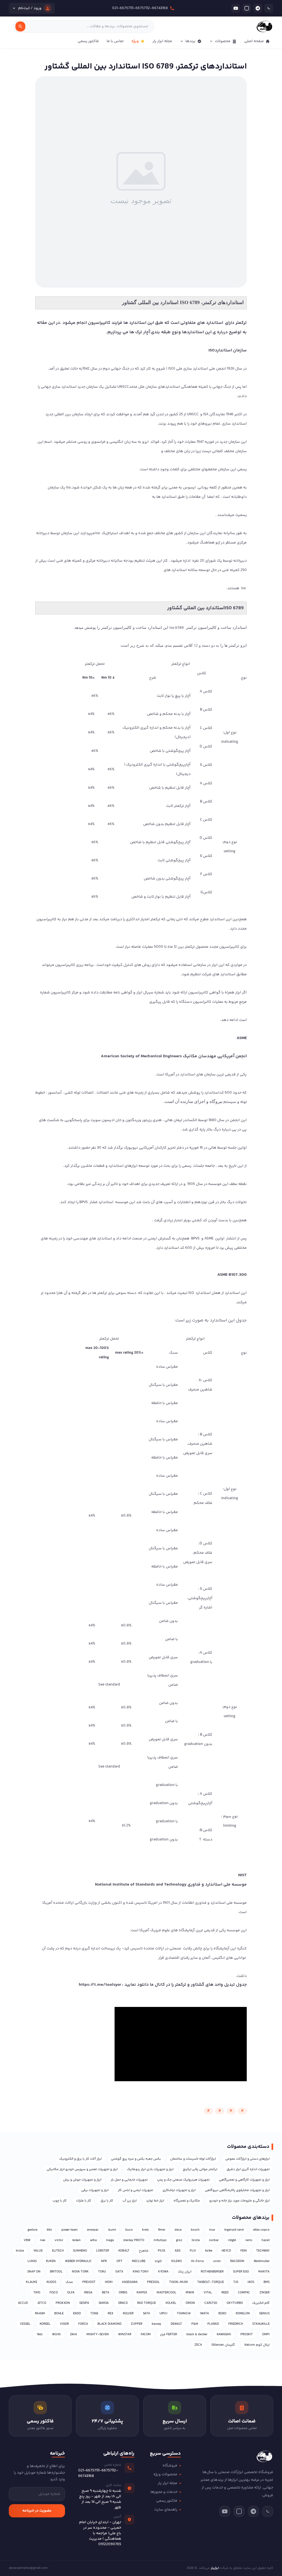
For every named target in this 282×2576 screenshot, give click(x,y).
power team (70, 2230)
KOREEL (45, 2324)
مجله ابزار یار (162, 41)
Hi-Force (197, 2261)
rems (249, 2240)
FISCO (54, 2293)
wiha (93, 2240)
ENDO (77, 2314)
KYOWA (163, 2272)
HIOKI (109, 2282)
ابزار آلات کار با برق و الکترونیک (80, 2159)
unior (217, 2261)
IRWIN (190, 2293)
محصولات (223, 41)
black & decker (197, 2335)
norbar (214, 2240)
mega (110, 2240)
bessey (157, 2324)
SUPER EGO (241, 2272)
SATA (147, 2314)
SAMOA (104, 2303)
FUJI (193, 2251)
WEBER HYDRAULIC (78, 2261)
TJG (236, 2282)
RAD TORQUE (147, 2303)
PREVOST (89, 2282)
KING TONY (141, 2272)
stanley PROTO (134, 2240)
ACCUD (23, 2303)
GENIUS (264, 2314)
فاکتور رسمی (88, 41)
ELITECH (58, 2251)
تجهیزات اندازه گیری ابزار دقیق (248, 2169)
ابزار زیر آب (130, 2201)
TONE (94, 2314)
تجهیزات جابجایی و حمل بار (129, 2180)
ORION (190, 2303)
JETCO (42, 2303)
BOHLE (59, 2314)
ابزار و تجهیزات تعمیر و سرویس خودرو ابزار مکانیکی (82, 2169)
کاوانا (158, 2261)
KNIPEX (142, 2293)
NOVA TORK (80, 2272)
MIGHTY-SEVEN (98, 2335)
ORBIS (123, 2293)
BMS (267, 2282)
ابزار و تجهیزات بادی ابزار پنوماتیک (150, 2169)
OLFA (71, 2293)
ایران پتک (185, 2272)
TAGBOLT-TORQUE (211, 2282)
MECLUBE (139, 2261)
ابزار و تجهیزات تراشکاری (179, 2190)
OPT (120, 2261)
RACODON (237, 2261)
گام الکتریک (261, 2303)
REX (111, 2314)
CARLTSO (211, 2303)
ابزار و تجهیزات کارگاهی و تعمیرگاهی (244, 2180)
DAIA (74, 2335)
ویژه (135, 41)
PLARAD (213, 2324)
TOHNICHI (184, 2314)
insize (20, 2251)
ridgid (232, 2240)
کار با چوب (60, 2201)
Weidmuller (262, 2261)
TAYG (37, 2293)
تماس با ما (115, 41)
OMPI (266, 2335)
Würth (56, 2335)
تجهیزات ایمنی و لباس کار (135, 2190)
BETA (106, 2293)
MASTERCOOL (166, 2293)
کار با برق (107, 2201)
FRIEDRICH (236, 2324)
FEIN (244, 2251)
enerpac (93, 2230)
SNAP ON (34, 2272)
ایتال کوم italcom (257, 2345)
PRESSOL (153, 2282)
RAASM (40, 2314)
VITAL (208, 2293)
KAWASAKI (224, 2335)
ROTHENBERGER (212, 2272)
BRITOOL (56, 2272)
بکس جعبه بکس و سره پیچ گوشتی (136, 2159)
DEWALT (176, 2324)
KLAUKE (32, 2282)
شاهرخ (144, 2251)
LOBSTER (103, 2251)
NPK (104, 2261)
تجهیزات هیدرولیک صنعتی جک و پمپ (183, 2180)
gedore (32, 2230)
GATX (119, 2272)
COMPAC (244, 2293)
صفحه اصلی (254, 41)
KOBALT (124, 2251)
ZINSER (265, 2293)
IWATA (204, 2314)
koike (209, 2251)
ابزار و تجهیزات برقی (95, 2190)
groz (179, 2240)
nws (43, 2240)
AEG (177, 2251)
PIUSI (162, 2251)
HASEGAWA (130, 2282)
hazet (266, 2240)
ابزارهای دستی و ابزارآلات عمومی (247, 2159)
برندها (190, 41)
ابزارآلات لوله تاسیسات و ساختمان (193, 2159)
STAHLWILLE (261, 2324)
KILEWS (177, 2261)
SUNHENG (80, 2251)
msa (212, 2230)
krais (145, 2230)
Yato (40, 2335)
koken (77, 2240)
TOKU (102, 2272)
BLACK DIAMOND (109, 2324)
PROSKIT (247, 2335)
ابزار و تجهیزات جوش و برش (82, 2180)
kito (49, 2230)
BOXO (222, 2314)
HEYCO (226, 2251)
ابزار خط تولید (155, 2201)
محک (69, 2282)
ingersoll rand (234, 2230)
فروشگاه (170, 2466)
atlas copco (261, 2230)
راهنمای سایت (166, 2510)
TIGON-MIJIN (178, 2282)
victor (59, 2240)
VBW (27, 2240)
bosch (195, 2230)
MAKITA (264, 2272)
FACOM (146, 2335)
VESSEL (25, 2324)
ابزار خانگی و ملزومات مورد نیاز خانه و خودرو (239, 2201)
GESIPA (84, 2303)
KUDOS (51, 2282)
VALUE (38, 2251)
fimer (162, 2230)
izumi (112, 2230)
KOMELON (243, 2314)
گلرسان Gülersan (223, 2345)
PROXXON (63, 2303)
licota (196, 2240)
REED (225, 2293)
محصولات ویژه (165, 2474)
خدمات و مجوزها (164, 2492)
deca (178, 2230)
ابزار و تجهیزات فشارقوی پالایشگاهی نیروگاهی (237, 2190)
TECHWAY (263, 2251)
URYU (163, 2314)
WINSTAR (125, 2335)
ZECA (198, 2345)
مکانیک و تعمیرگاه (187, 2201)
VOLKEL (171, 2303)
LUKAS (32, 2261)
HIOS (251, 2282)
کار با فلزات (84, 2201)
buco (129, 2230)
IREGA (88, 2293)
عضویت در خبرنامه (37, 2511)
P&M (195, 2324)
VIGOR (64, 2324)
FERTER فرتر (169, 2335)
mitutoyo (160, 2240)
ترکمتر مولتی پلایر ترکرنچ (200, 2169)
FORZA (83, 2324)
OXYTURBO (235, 2303)
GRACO (123, 2303)
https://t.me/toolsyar (100, 1985)
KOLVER (128, 2314)
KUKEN (51, 2261)
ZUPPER (137, 2324)
